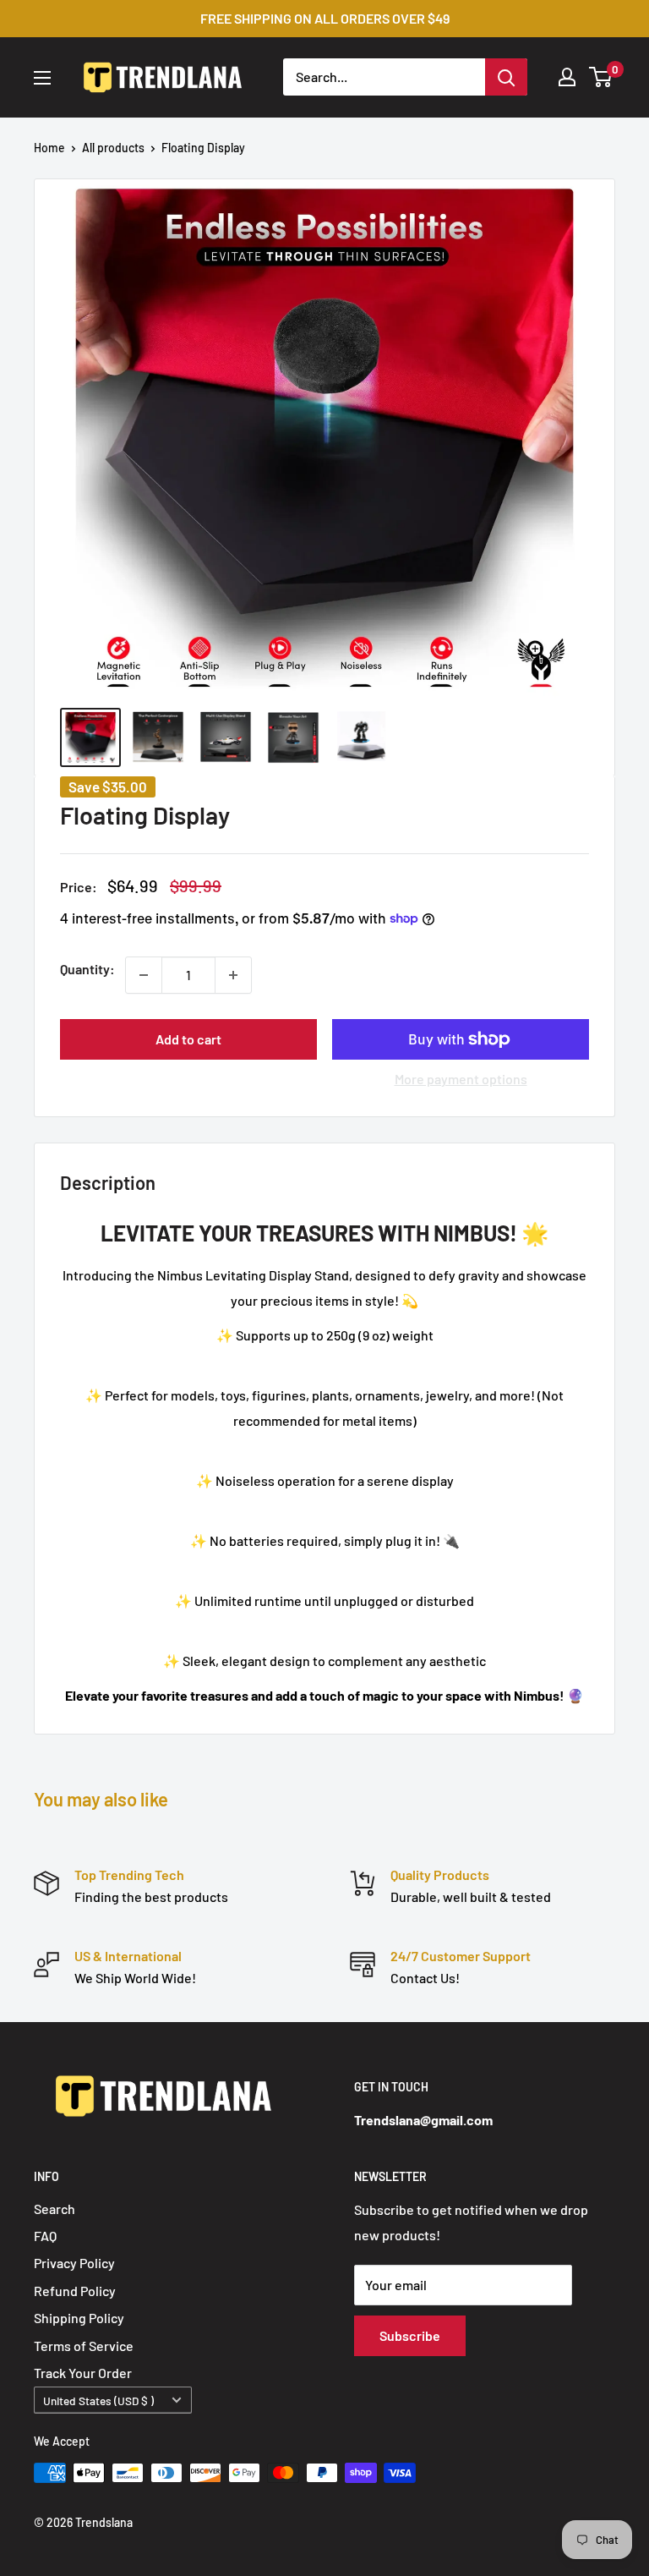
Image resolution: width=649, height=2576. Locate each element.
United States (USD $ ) (98, 2401)
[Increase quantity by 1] (233, 975)
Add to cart (188, 1039)
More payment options (461, 1079)
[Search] (506, 77)
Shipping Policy (79, 2318)
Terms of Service (84, 2346)
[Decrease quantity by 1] (144, 975)
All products (113, 148)
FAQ (45, 2236)
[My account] (567, 77)
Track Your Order (83, 2373)
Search (55, 2209)
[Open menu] (42, 78)
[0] (601, 77)
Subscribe (410, 2335)
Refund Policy (75, 2291)
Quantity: (87, 969)
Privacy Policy (74, 2263)
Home (49, 148)
